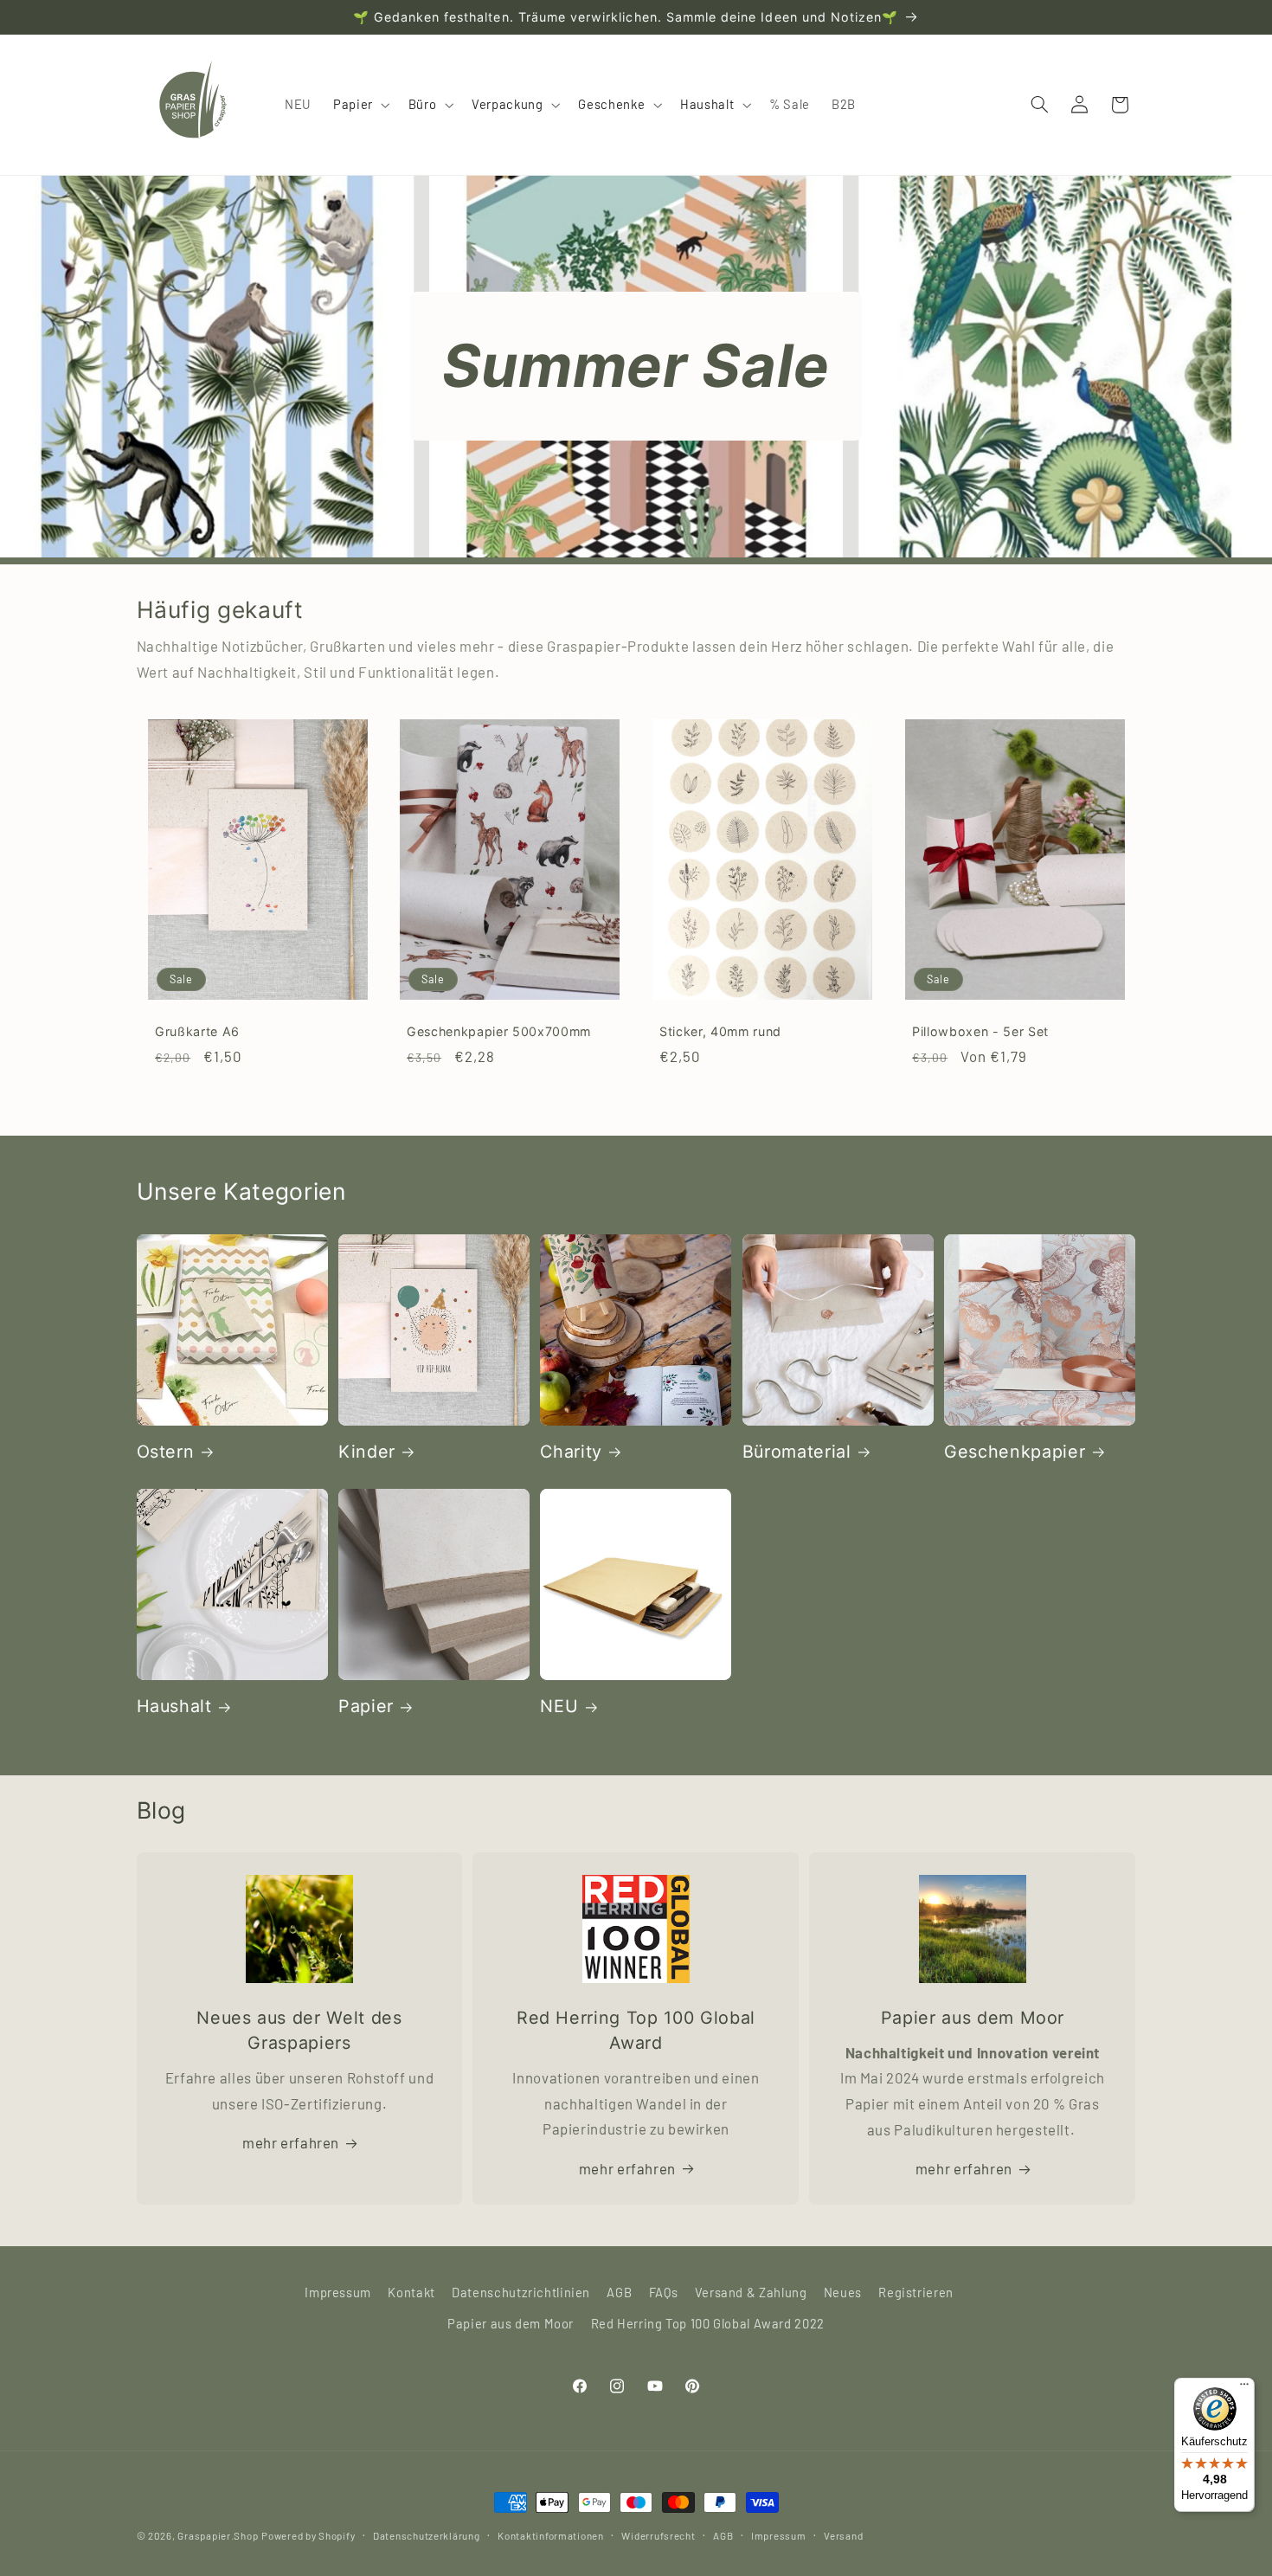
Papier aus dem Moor (511, 2323)
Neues (843, 2292)
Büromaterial (797, 1452)
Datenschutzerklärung (427, 2535)
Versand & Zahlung (751, 2292)
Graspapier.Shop (218, 2535)
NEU (559, 1706)
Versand (843, 2535)
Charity (571, 1452)
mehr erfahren (291, 2142)
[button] (360, 105)
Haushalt (174, 1706)
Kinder (367, 1452)
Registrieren (916, 2292)
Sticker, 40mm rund (720, 1031)
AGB (619, 2292)
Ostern (166, 1452)
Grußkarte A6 (197, 1031)
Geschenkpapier (1015, 1452)
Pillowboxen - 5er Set (980, 1031)
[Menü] (1244, 2388)
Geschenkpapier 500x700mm (499, 1031)
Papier (366, 1706)
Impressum (338, 2292)
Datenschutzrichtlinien (521, 2292)
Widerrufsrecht (658, 2535)
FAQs (664, 2292)
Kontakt (411, 2292)
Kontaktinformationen (551, 2535)
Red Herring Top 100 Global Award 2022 (708, 2323)
